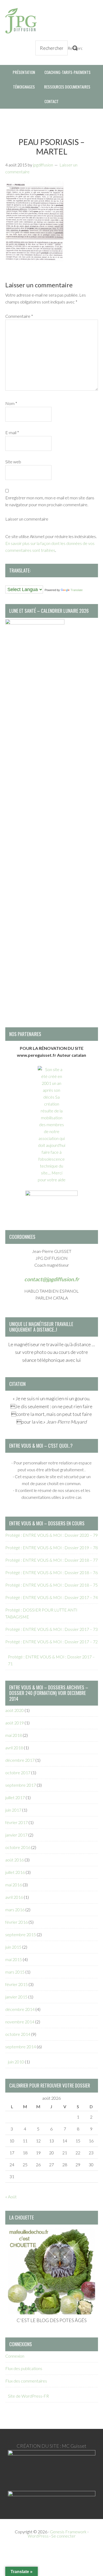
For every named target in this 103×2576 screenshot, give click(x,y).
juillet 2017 (15, 1797)
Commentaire (19, 316)
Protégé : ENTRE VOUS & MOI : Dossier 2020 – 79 (51, 1535)
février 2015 (17, 1984)
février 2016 (17, 1922)
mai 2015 (14, 1959)
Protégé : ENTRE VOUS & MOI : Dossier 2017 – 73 (51, 1629)
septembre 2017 (21, 1785)
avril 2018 (14, 1748)
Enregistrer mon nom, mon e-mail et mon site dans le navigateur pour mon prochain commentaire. (50, 501)
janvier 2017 (16, 1835)
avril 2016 (14, 1897)
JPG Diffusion (21, 21)
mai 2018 (14, 1735)
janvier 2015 (16, 1997)
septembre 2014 (21, 2047)
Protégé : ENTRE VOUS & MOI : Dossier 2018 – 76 (51, 1572)
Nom (11, 403)
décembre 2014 (20, 2009)
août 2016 (15, 1860)
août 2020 (15, 1710)
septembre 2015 (21, 1934)
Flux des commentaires (26, 2381)
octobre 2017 (18, 1773)
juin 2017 (13, 1810)
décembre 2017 (20, 1760)
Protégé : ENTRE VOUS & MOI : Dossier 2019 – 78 (51, 1547)
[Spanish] (34, 582)
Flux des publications (24, 2368)
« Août (11, 2197)
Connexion (15, 2356)
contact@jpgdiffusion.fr (52, 1279)
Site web (13, 462)
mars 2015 (15, 1972)
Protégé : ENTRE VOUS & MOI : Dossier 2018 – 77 (51, 1560)
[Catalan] (8, 582)
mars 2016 (15, 1910)
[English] (13, 582)
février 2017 (17, 1822)
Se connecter (63, 2536)
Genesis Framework (68, 2532)
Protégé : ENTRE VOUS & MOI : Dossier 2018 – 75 (51, 1585)
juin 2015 (13, 1947)
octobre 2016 (18, 1847)
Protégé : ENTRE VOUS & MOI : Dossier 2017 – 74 (51, 1597)
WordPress (38, 2536)
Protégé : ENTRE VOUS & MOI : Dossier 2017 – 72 (51, 1642)
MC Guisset (74, 2446)
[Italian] (29, 582)
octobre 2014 (18, 2034)
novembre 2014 (20, 2022)
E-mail (12, 432)
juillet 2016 (15, 1872)
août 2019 (15, 1723)
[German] (24, 582)
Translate (77, 590)
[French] (18, 582)
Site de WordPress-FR (28, 2396)
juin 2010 (16, 2062)
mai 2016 (14, 1885)
